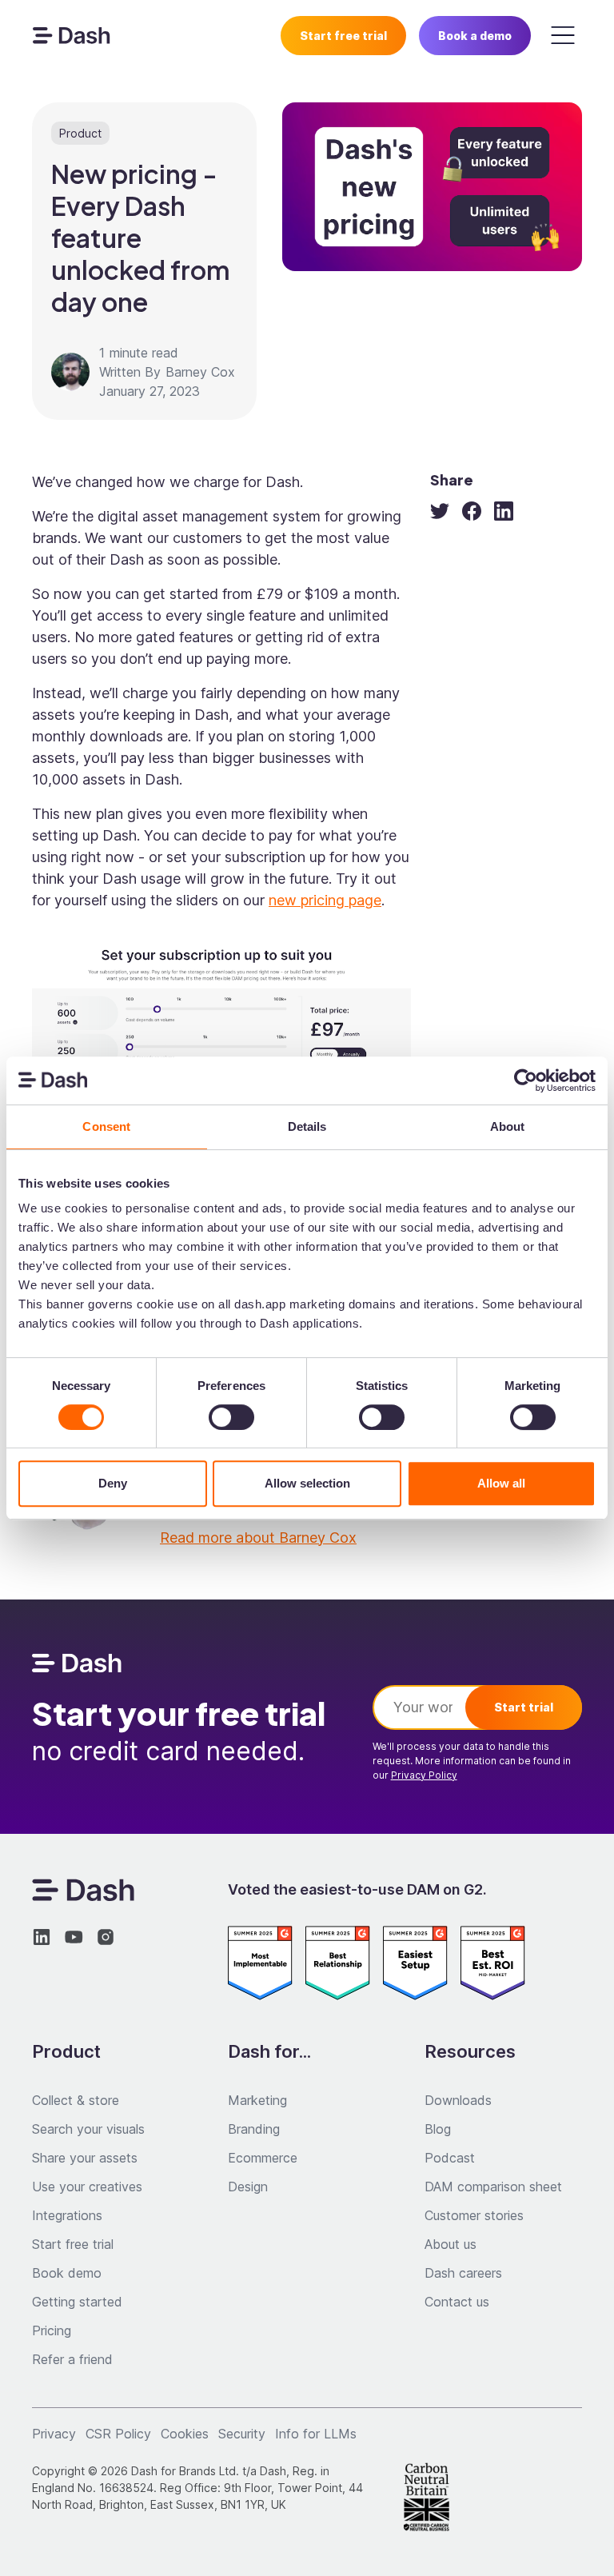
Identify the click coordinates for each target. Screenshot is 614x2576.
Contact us (457, 2302)
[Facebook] (472, 511)
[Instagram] (106, 1937)
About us (451, 2244)
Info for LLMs (316, 2434)
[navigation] (71, 35)
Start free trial (343, 36)
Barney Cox (200, 372)
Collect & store (76, 2100)
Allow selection (307, 1483)
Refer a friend (72, 2359)
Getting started (77, 2302)
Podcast (450, 2158)
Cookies (185, 2434)
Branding (254, 2129)
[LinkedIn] (504, 511)
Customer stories (474, 2215)
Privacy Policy (424, 1775)
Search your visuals (88, 2129)
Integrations (67, 2215)
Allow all (501, 1483)
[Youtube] (74, 1937)
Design (248, 2187)
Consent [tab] (106, 1126)
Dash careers (463, 2273)
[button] (563, 35)
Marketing (257, 2100)
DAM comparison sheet (493, 2187)
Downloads (458, 2100)
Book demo (67, 2273)
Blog (438, 2129)
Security (242, 2434)
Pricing (52, 2330)
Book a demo (475, 36)
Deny (113, 1483)
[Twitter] (440, 511)
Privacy (54, 2434)
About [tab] (508, 1126)
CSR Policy (118, 2434)
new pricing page (325, 900)
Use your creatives (87, 2187)
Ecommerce (263, 2158)
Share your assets (85, 2158)
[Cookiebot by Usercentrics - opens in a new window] (526, 1080)
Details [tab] (307, 1126)
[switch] (231, 1417)
